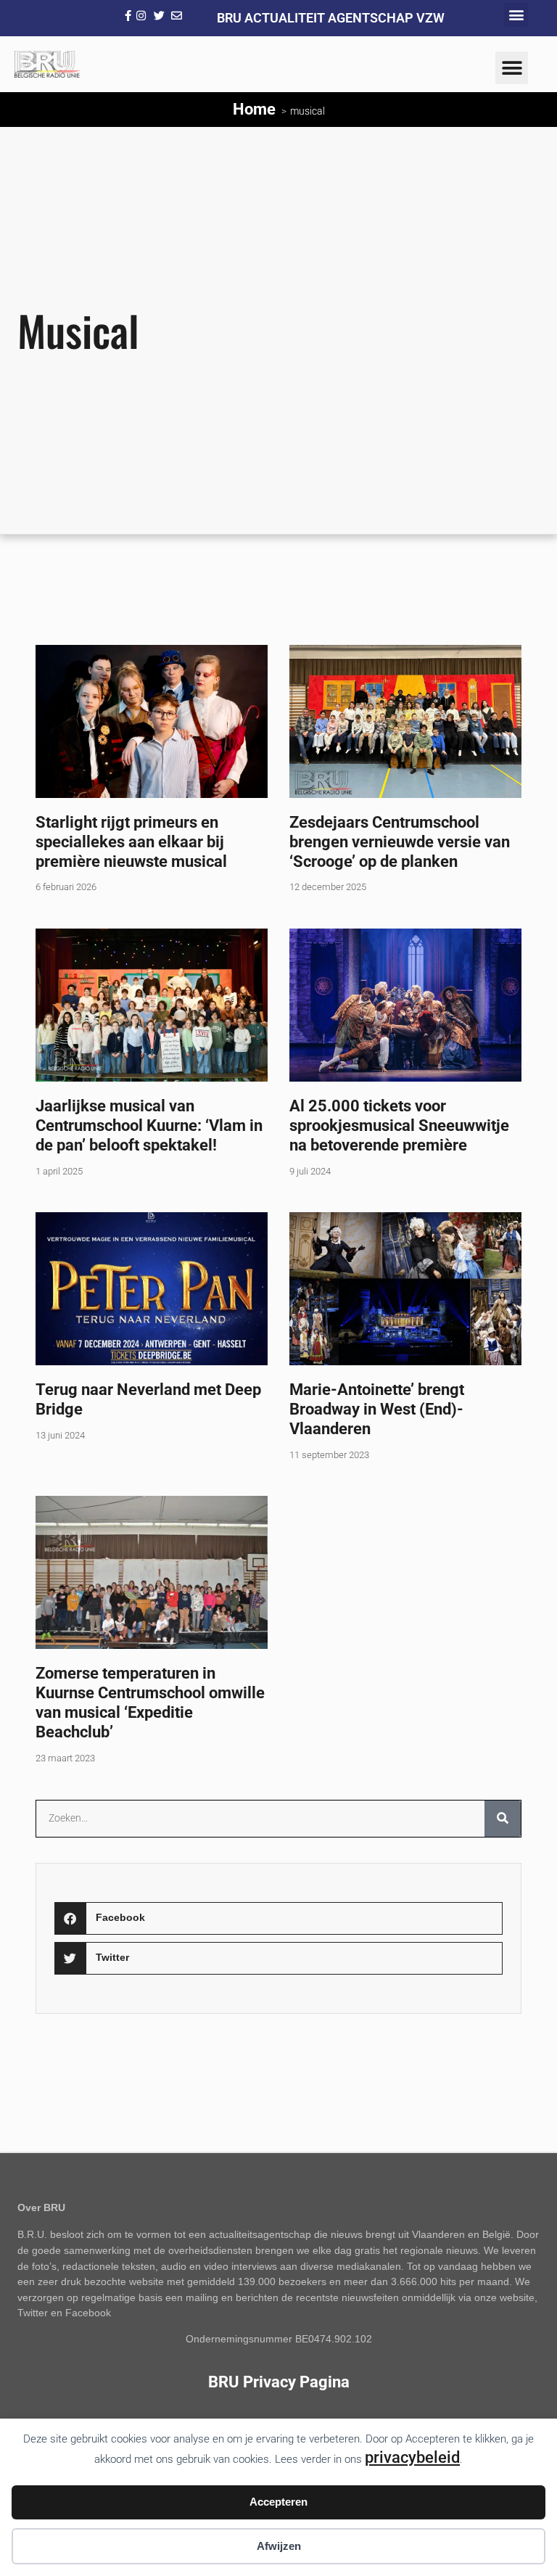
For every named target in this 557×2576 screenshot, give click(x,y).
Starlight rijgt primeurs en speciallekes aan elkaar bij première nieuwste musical (131, 841)
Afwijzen (279, 2546)
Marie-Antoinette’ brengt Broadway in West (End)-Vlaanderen (377, 1409)
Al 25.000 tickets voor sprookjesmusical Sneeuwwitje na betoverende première (399, 1125)
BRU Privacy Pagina (279, 2382)
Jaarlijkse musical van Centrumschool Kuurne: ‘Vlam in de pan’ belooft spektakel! (149, 1125)
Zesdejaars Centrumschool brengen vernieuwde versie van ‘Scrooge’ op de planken (400, 841)
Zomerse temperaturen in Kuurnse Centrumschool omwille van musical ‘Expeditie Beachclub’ (150, 1702)
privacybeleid (412, 2457)
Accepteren (278, 2502)
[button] (516, 15)
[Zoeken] (503, 1819)
